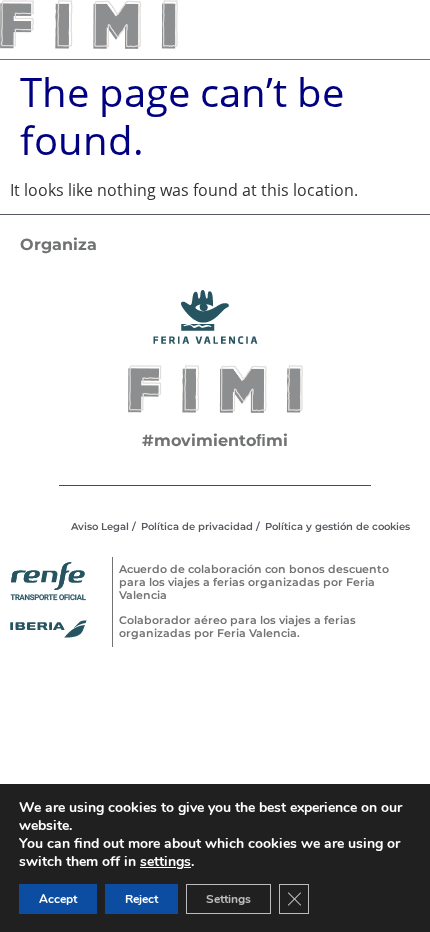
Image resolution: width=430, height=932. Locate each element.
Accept (58, 899)
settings (165, 862)
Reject (141, 899)
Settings (228, 899)
